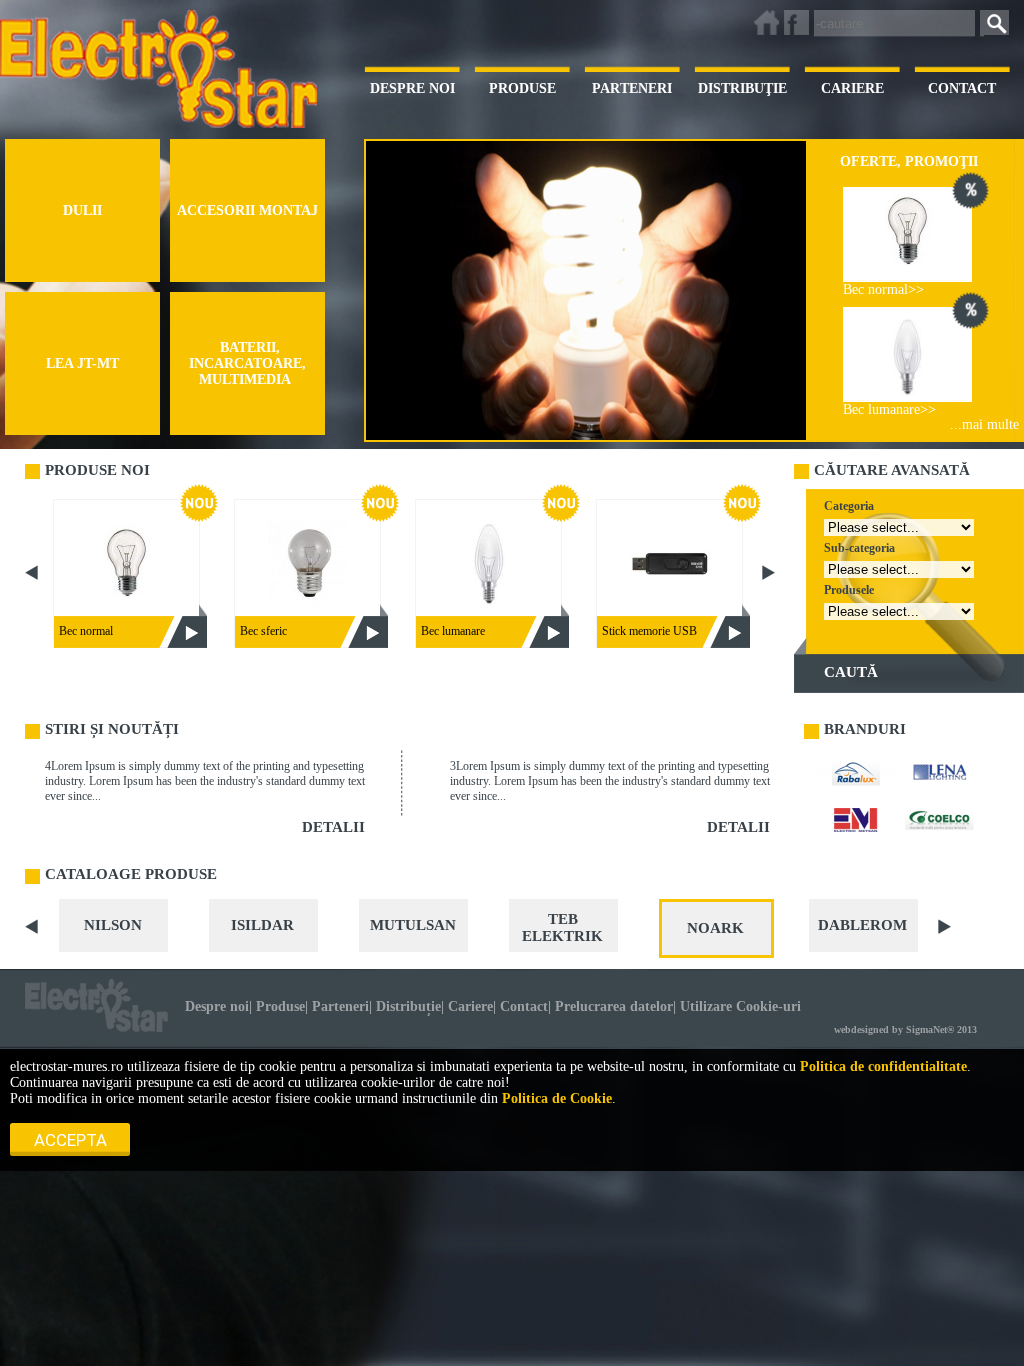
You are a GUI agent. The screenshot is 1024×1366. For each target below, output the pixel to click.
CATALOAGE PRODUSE (131, 874)
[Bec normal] (907, 234)
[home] (766, 22)
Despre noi (217, 1006)
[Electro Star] (96, 1005)
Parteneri (340, 1006)
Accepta (70, 1140)
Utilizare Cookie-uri (740, 1006)
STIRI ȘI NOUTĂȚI (112, 729)
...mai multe (984, 424)
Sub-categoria (859, 548)
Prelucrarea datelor (614, 1006)
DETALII (333, 827)
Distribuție (408, 1006)
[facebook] (796, 22)
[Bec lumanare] (907, 354)
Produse (280, 1006)
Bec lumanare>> (889, 409)
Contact (524, 1006)
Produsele (849, 590)
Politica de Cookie (557, 1098)
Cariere (470, 1006)
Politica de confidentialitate (883, 1066)
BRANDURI (865, 729)
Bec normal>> (883, 289)
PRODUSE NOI (97, 470)
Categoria (849, 506)
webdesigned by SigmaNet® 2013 (905, 1029)
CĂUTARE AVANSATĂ (892, 470)
